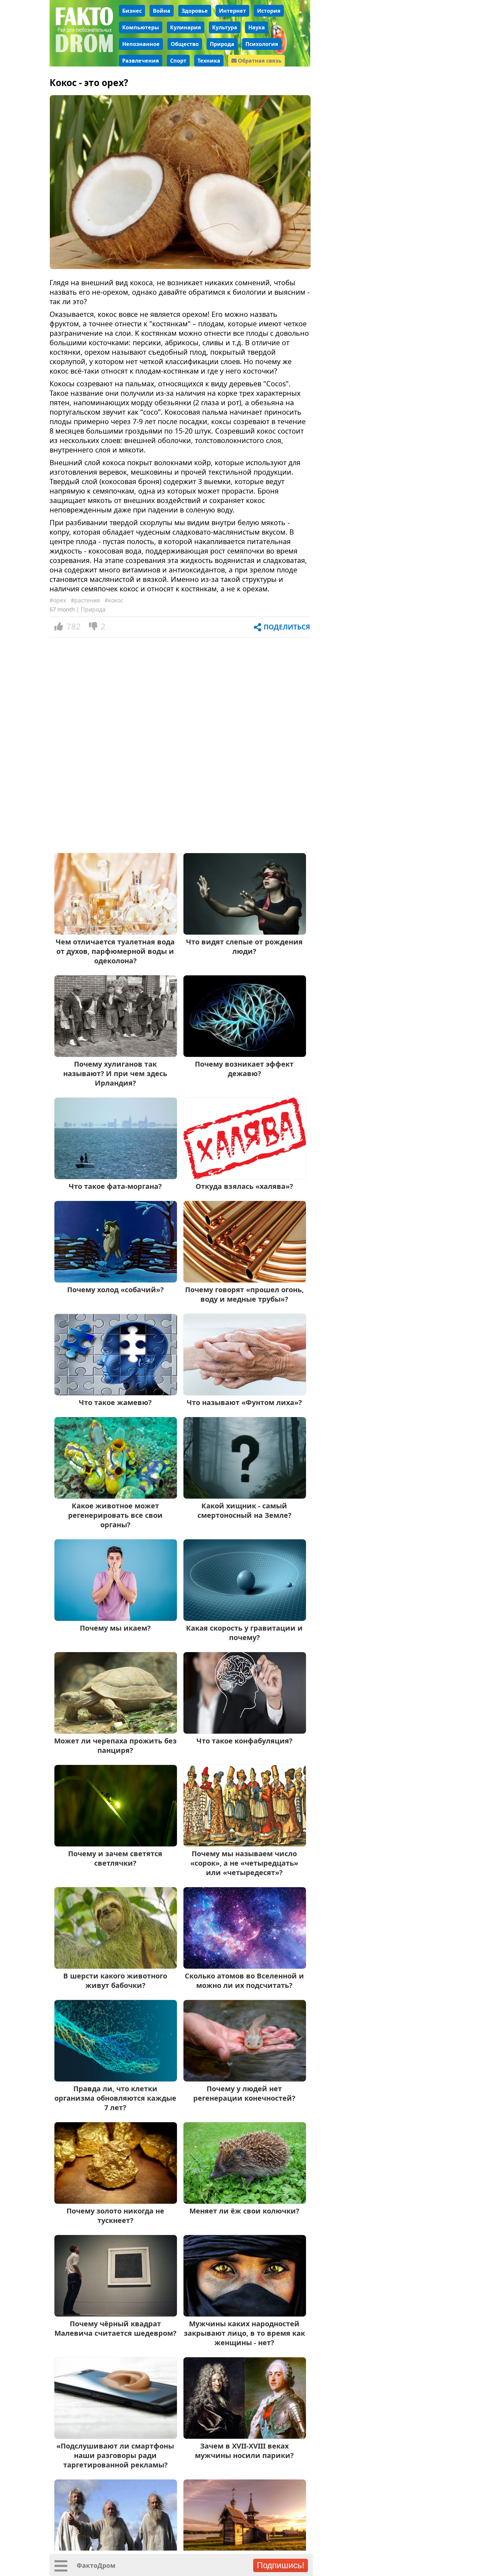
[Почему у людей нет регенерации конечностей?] (245, 2079)
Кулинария (186, 27)
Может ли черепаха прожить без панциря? (115, 1745)
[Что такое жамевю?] (116, 1393)
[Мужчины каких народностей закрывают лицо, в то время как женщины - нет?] (245, 2314)
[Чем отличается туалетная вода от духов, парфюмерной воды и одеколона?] (116, 932)
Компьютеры (141, 27)
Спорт (178, 61)
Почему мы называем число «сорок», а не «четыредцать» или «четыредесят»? (244, 1863)
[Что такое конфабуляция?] (245, 1731)
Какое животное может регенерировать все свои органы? (115, 1515)
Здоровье (195, 11)
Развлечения (141, 61)
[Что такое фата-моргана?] (116, 1177)
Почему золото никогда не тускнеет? (115, 2215)
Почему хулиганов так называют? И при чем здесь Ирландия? (115, 1073)
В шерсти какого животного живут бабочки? (115, 1980)
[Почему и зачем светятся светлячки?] (116, 1844)
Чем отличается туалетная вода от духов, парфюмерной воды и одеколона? (115, 951)
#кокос (114, 600)
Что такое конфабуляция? (244, 1741)
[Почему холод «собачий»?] (116, 1280)
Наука (257, 27)
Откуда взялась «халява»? (244, 1186)
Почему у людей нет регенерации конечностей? (244, 2093)
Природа (222, 44)
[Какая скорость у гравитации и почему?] (245, 1618)
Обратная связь (259, 61)
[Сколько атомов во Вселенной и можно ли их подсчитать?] (245, 1966)
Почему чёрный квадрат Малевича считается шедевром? (115, 2328)
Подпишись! (281, 2565)
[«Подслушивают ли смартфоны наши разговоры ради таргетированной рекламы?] (116, 2436)
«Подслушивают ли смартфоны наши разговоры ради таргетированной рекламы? (115, 2455)
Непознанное (141, 44)
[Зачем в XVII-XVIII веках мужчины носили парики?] (245, 2436)
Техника (209, 61)
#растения (85, 600)
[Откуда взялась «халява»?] (245, 1177)
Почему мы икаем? (115, 1628)
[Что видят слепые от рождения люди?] (245, 932)
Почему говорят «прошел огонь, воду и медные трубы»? (244, 1294)
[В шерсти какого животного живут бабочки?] (116, 1966)
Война (162, 11)
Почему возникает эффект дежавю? (244, 1069)
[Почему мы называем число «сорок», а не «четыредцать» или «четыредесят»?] (245, 1844)
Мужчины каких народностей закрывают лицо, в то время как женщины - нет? (244, 2333)
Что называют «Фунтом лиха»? (244, 1402)
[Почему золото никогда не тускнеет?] (116, 2201)
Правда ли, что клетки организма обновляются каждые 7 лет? (115, 2098)
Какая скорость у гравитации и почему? (244, 1633)
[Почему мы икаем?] (116, 1618)
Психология (262, 44)
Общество (185, 44)
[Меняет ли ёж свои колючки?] (245, 2201)
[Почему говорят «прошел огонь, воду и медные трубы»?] (245, 1280)
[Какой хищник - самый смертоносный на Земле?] (245, 1496)
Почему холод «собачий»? (115, 1289)
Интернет (232, 11)
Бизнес (132, 11)
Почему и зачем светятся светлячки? (115, 1858)
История (269, 11)
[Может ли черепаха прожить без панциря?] (116, 1731)
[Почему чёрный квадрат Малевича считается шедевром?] (116, 2314)
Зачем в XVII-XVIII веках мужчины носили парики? (244, 2450)
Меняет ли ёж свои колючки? (244, 2211)
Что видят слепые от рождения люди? (244, 946)
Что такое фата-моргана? (115, 1186)
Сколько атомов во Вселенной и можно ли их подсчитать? (244, 1980)
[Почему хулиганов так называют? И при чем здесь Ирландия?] (116, 1054)
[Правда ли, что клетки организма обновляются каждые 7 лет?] (116, 2079)
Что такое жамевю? (115, 1402)
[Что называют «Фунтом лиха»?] (245, 1393)
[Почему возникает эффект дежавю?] (245, 1054)
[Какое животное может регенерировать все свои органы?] (116, 1496)
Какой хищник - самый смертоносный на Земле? (244, 1510)
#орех (58, 600)
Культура (225, 27)
